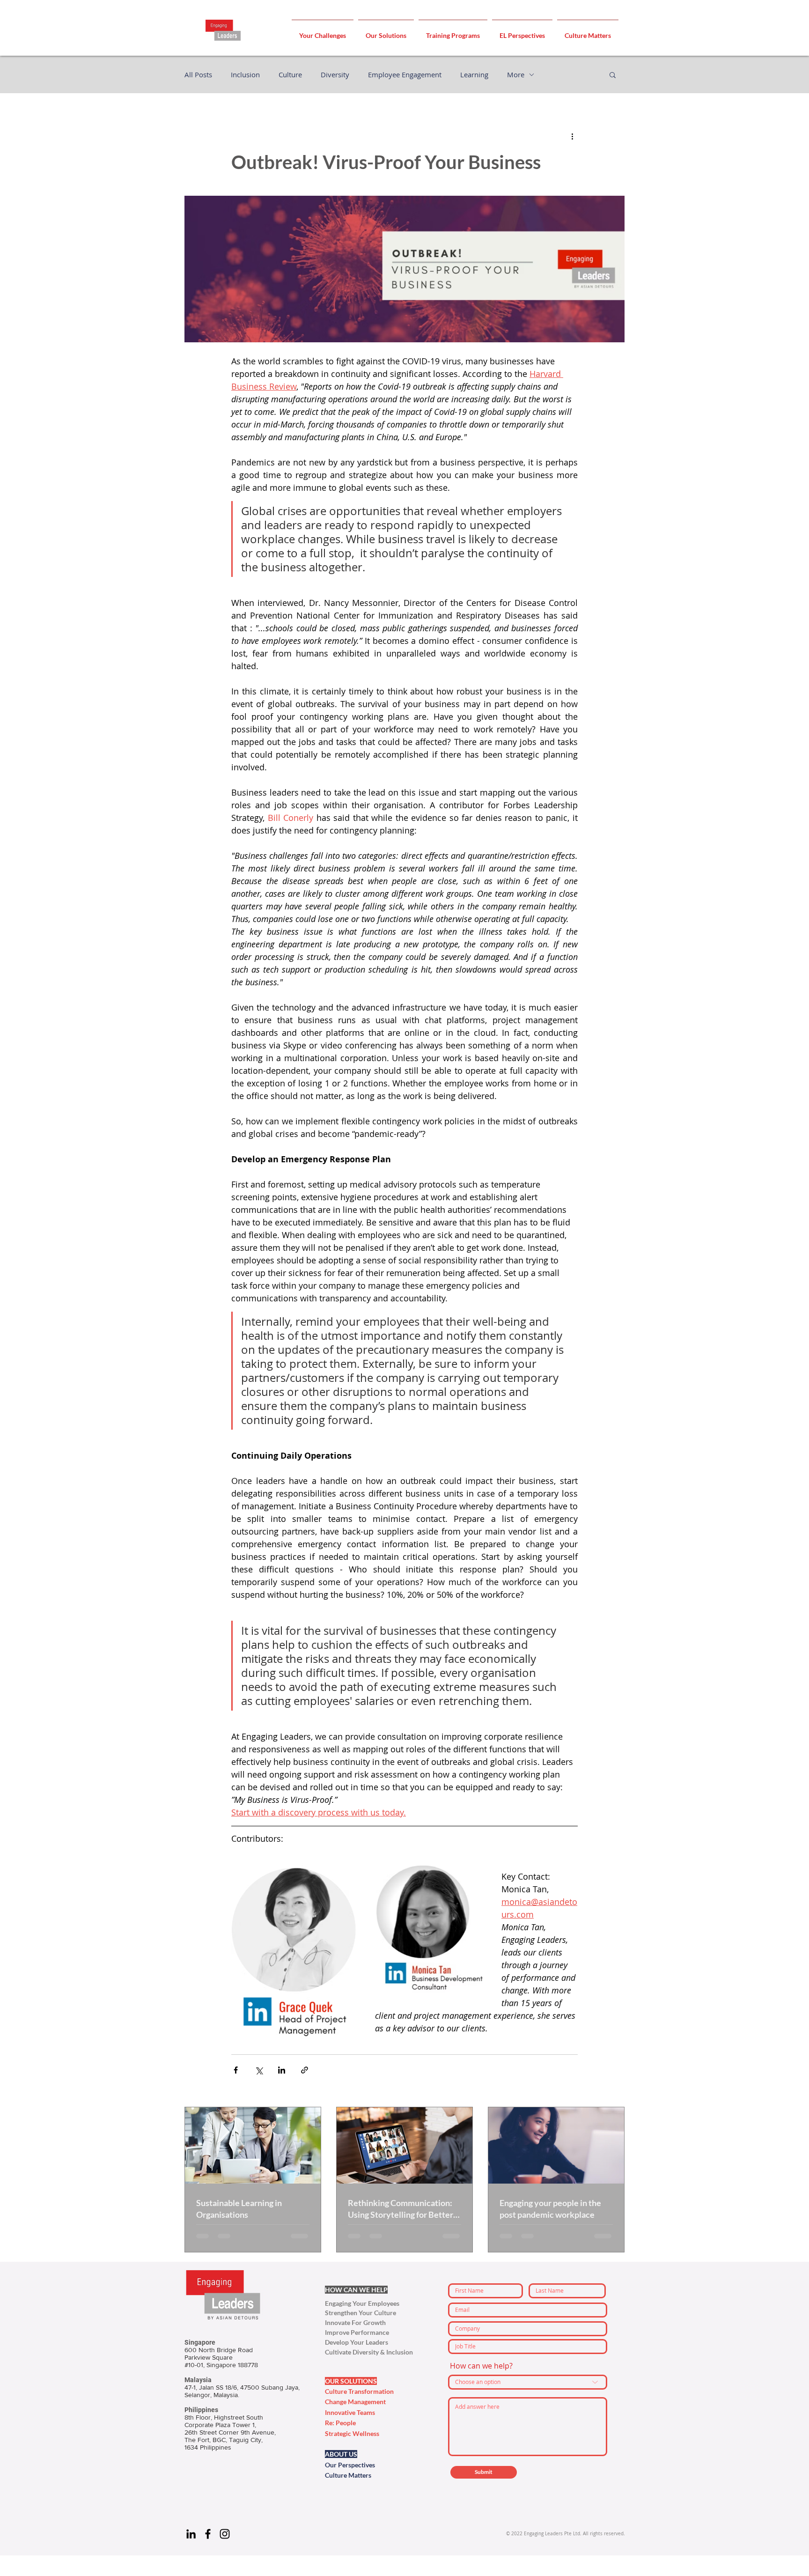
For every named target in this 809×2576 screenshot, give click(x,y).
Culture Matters (348, 2475)
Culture (290, 74)
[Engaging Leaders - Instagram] (225, 2534)
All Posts (198, 74)
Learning (474, 74)
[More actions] (572, 136)
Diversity (335, 74)
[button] (323, 31)
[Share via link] (305, 2070)
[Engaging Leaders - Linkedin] (191, 2534)
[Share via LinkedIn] (282, 2070)
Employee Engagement (405, 74)
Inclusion (245, 74)
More (516, 74)
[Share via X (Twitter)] (259, 2070)
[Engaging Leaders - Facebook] (208, 2534)
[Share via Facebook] (236, 2070)
